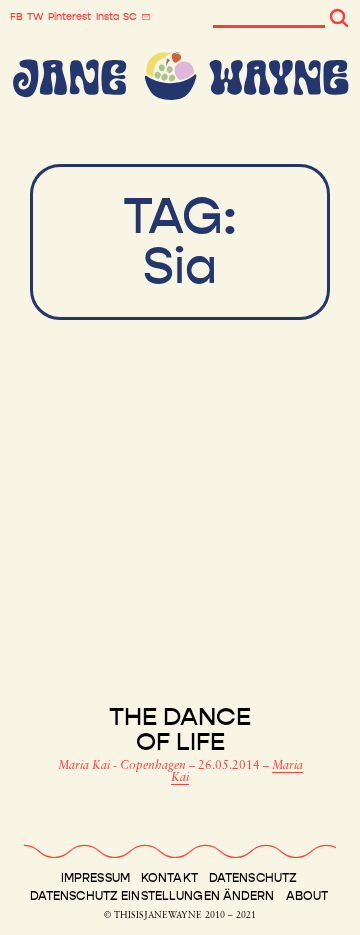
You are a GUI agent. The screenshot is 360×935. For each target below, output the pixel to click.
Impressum (95, 878)
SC (130, 17)
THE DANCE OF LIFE (180, 730)
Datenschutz (253, 878)
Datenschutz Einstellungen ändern (152, 896)
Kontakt (169, 878)
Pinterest (69, 17)
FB (16, 17)
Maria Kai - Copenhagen (123, 766)
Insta (107, 17)
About (307, 896)
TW (35, 17)
